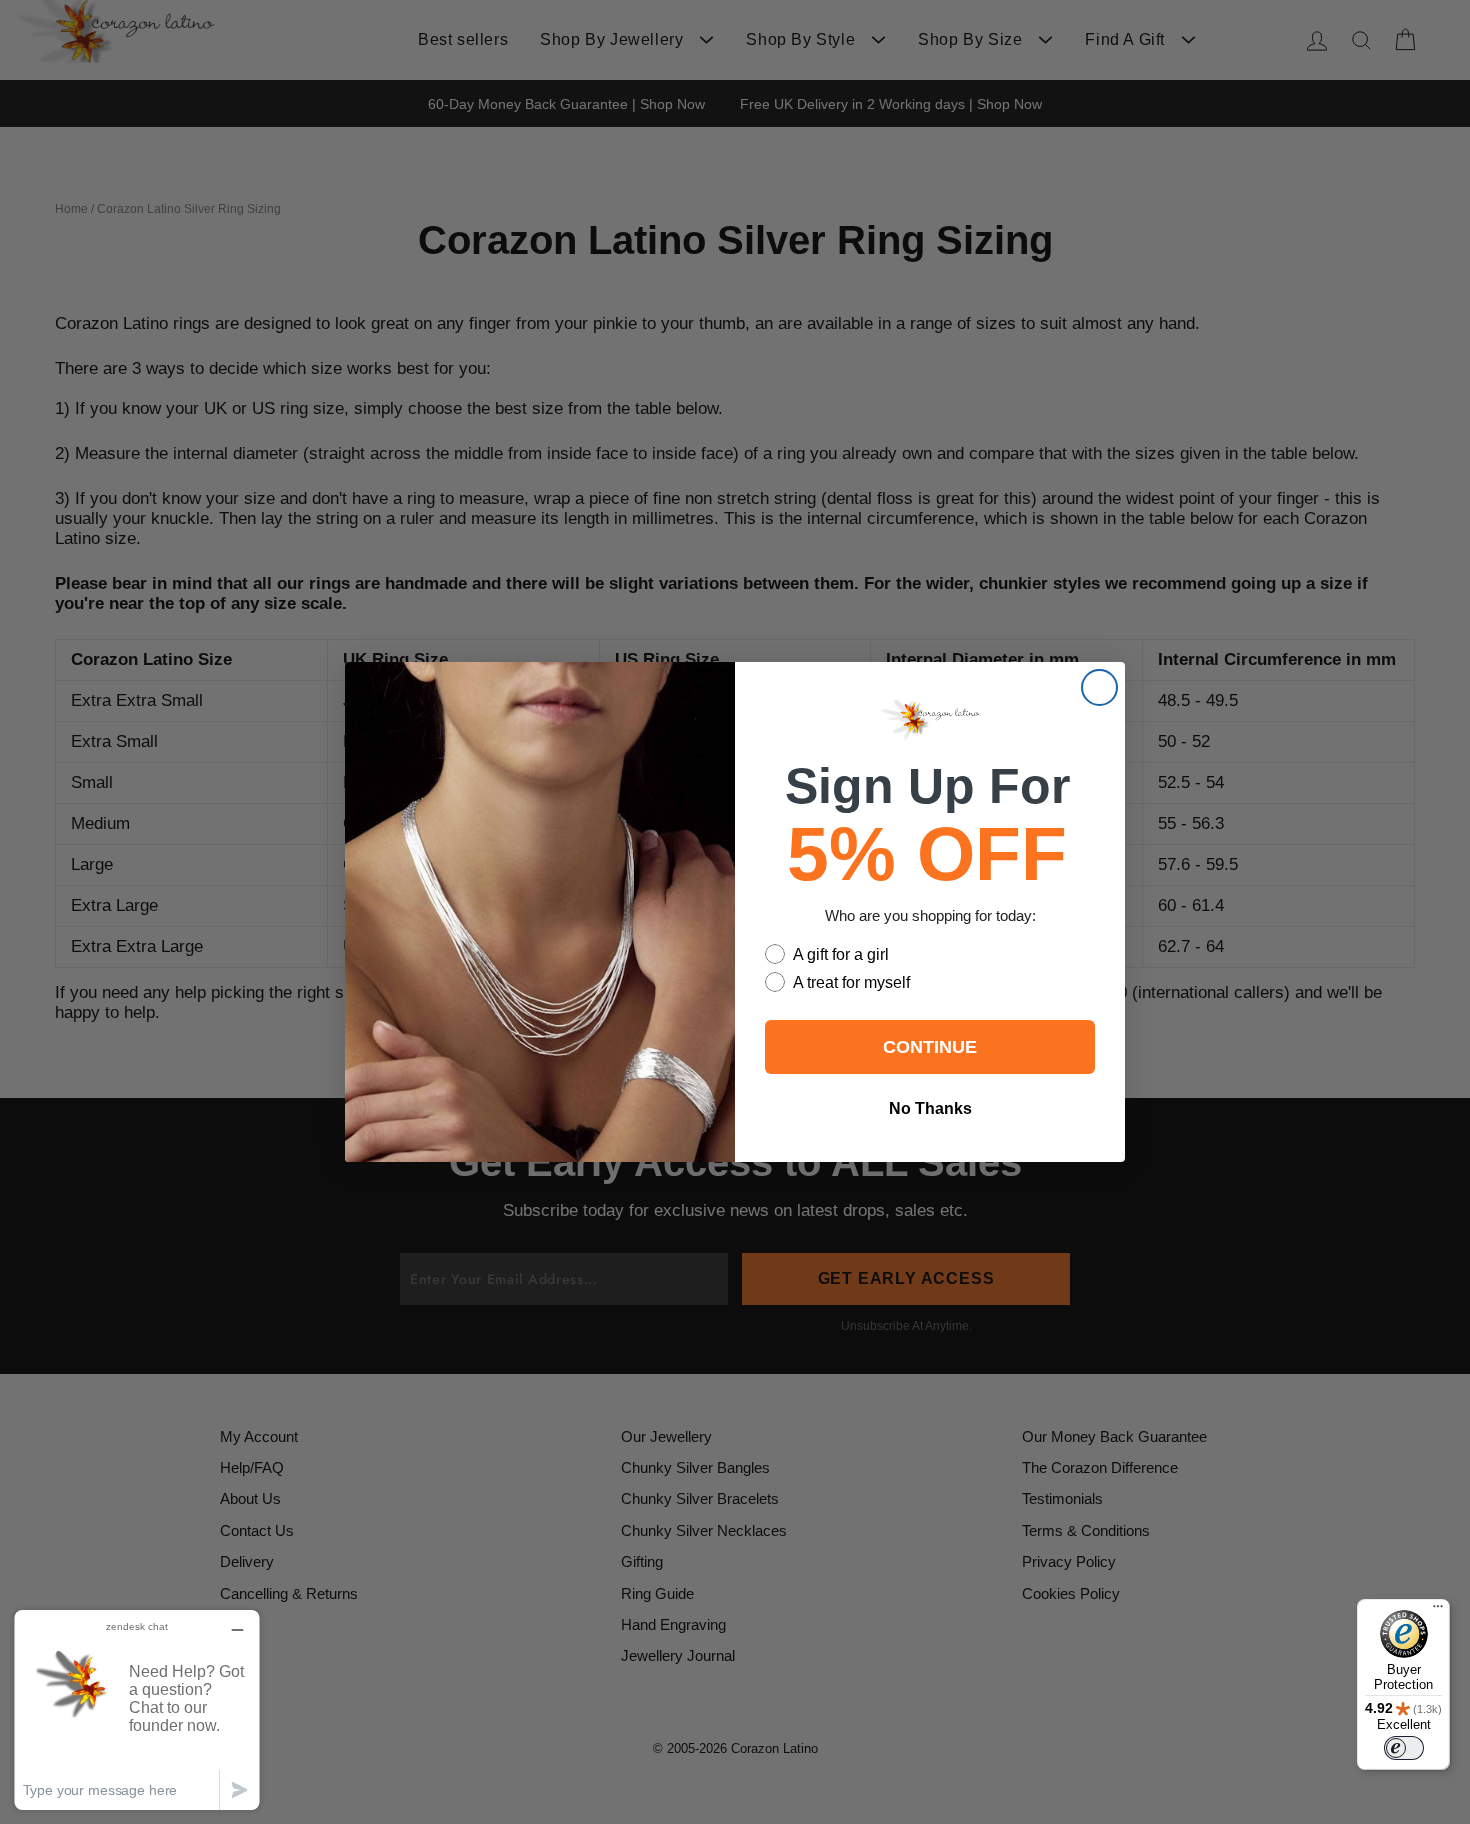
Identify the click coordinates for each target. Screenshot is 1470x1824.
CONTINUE (930, 1047)
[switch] (1404, 1748)
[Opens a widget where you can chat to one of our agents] (137, 1709)
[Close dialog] (1099, 687)
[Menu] (1438, 1611)
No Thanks (930, 1108)
